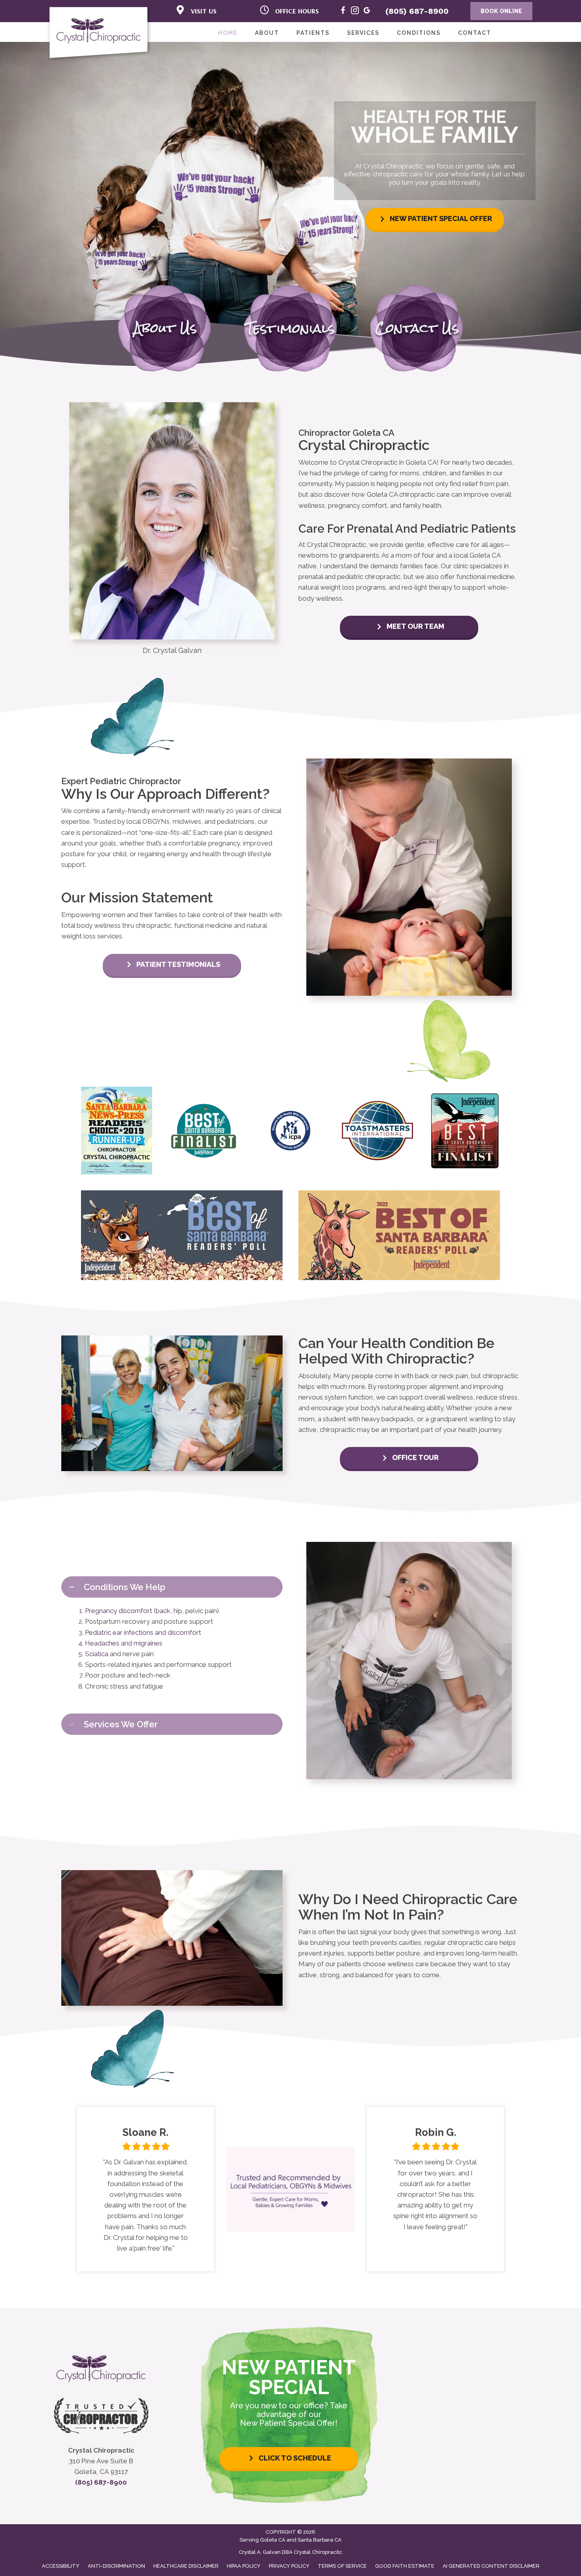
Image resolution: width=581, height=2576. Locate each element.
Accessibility (61, 2566)
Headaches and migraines (124, 1643)
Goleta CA (273, 2540)
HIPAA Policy (244, 2566)
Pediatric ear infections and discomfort (143, 1632)
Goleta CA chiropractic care (408, 494)
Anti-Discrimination (116, 2566)
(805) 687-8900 (417, 11)
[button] (435, 219)
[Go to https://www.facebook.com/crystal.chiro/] (343, 12)
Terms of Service (342, 2566)
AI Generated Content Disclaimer (491, 2566)
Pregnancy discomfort (119, 1611)
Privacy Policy (289, 2566)
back (163, 1611)
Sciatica (97, 1654)
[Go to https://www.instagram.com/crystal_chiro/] (355, 12)
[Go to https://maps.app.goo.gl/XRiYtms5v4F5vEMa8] (367, 12)
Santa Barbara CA (320, 2540)
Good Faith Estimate (405, 2566)
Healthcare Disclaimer (186, 2566)
